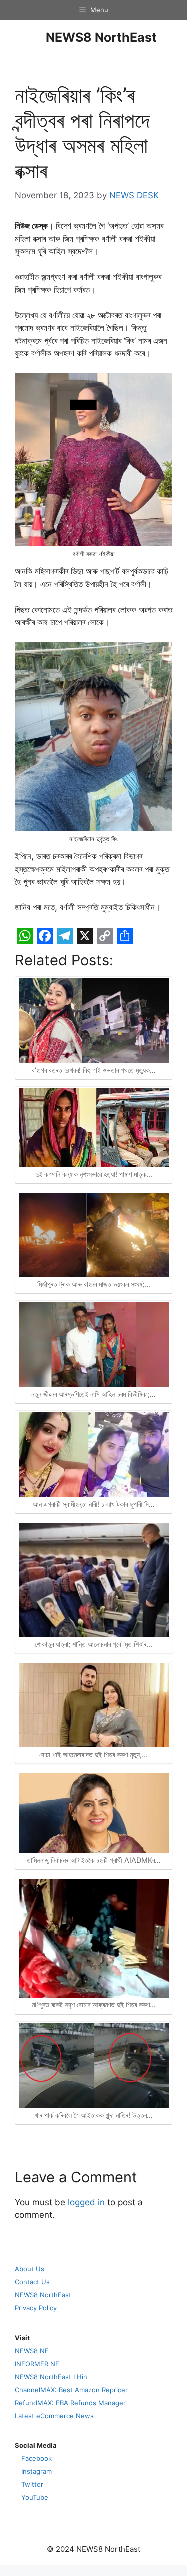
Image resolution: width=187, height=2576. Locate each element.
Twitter (32, 2484)
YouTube (35, 2497)
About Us (30, 2269)
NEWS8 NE (32, 2351)
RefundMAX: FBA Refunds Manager (70, 2403)
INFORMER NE (37, 2364)
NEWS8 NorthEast (101, 37)
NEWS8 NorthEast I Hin (51, 2377)
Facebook (37, 2458)
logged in (86, 2202)
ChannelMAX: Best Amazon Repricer (71, 2390)
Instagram (37, 2471)
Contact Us (32, 2282)
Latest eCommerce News (54, 2416)
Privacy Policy (36, 2308)
